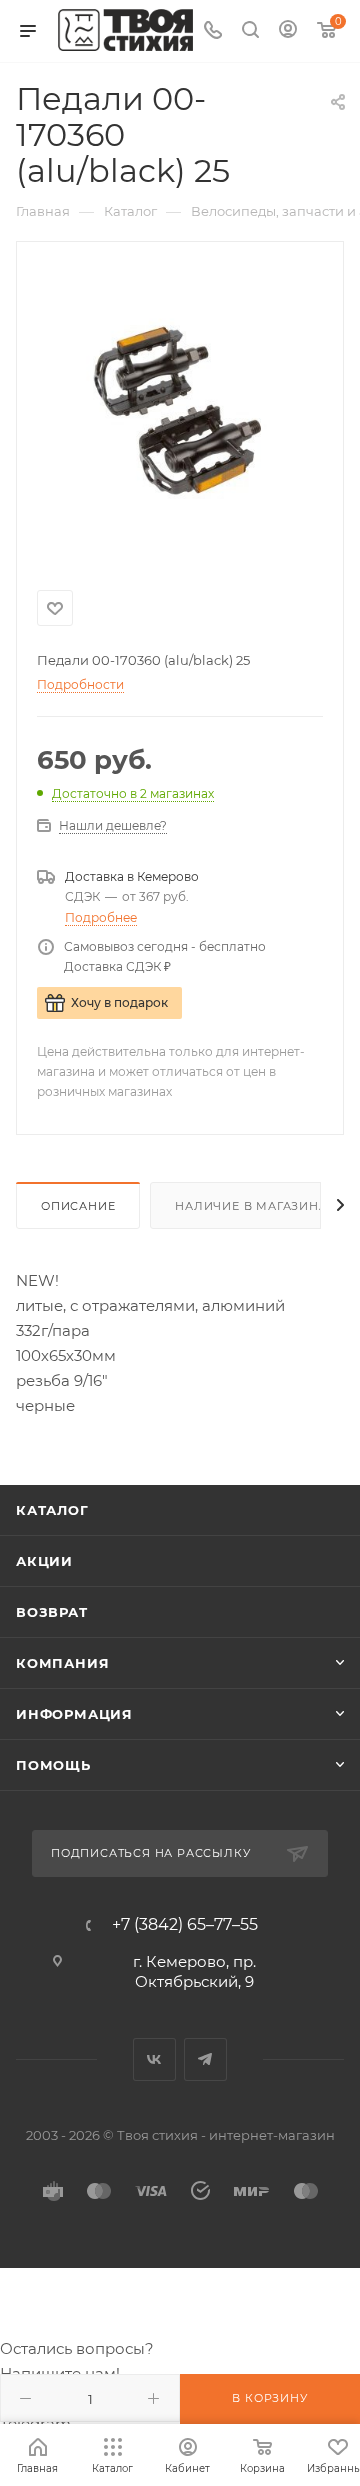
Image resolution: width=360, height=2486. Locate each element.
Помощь (53, 1765)
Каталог (52, 1510)
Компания (62, 1663)
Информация (74, 1714)
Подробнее (101, 917)
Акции (44, 1561)
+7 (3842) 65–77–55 (185, 1925)
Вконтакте (154, 2059)
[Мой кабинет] (288, 31)
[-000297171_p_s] (180, 412)
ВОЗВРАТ (52, 1612)
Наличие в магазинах (255, 1206)
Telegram (205, 2059)
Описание (78, 1206)
